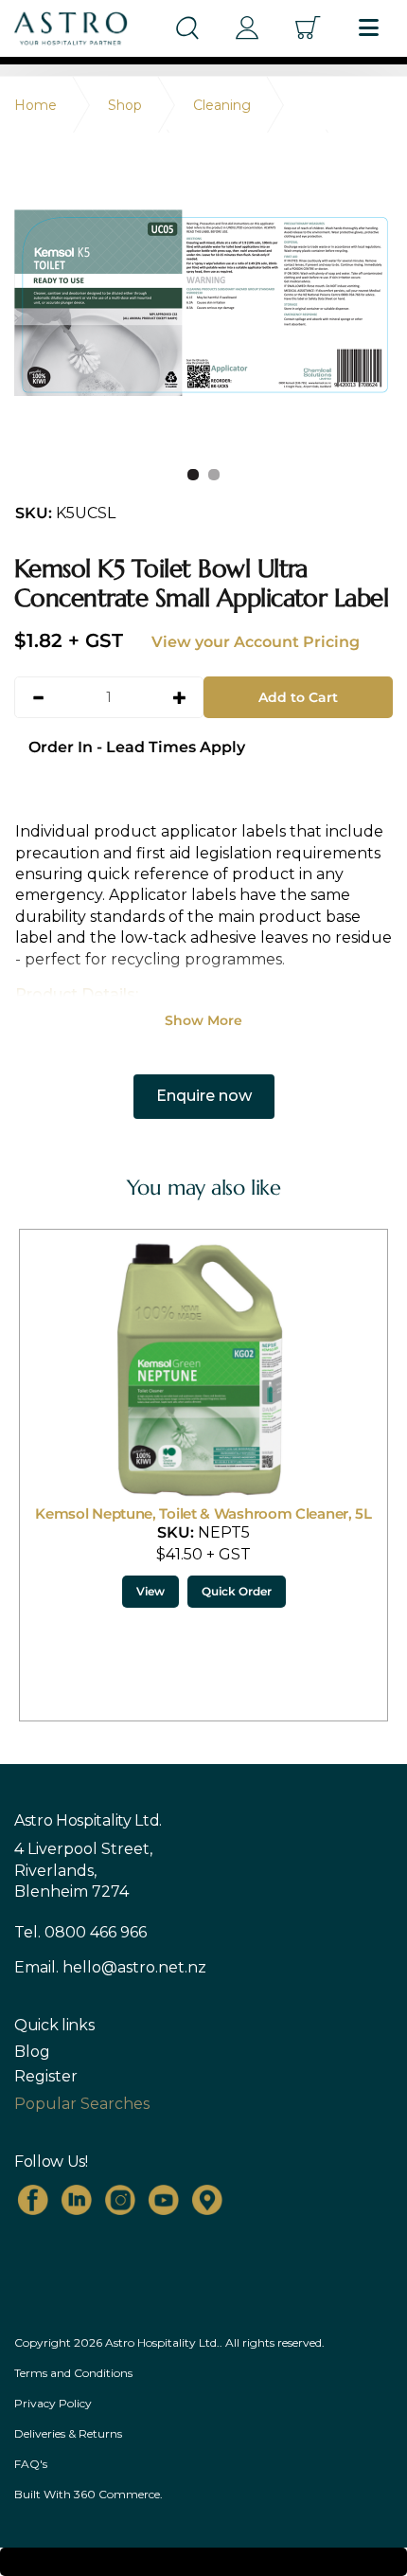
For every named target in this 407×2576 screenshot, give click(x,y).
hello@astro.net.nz (134, 1967)
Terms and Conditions (73, 2373)
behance (207, 2200)
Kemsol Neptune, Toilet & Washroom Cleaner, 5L (203, 1513)
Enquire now (204, 1096)
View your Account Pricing (256, 642)
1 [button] (193, 475)
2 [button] (214, 475)
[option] (203, 303)
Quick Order (237, 1591)
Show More (203, 1020)
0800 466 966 (96, 1932)
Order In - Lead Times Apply (137, 747)
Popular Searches (82, 2104)
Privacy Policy (53, 2403)
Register (46, 2077)
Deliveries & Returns (68, 2433)
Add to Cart (298, 697)
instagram (120, 2200)
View (150, 1591)
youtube (164, 2200)
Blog (32, 2052)
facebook (33, 2200)
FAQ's (31, 2464)
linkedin (77, 2200)
